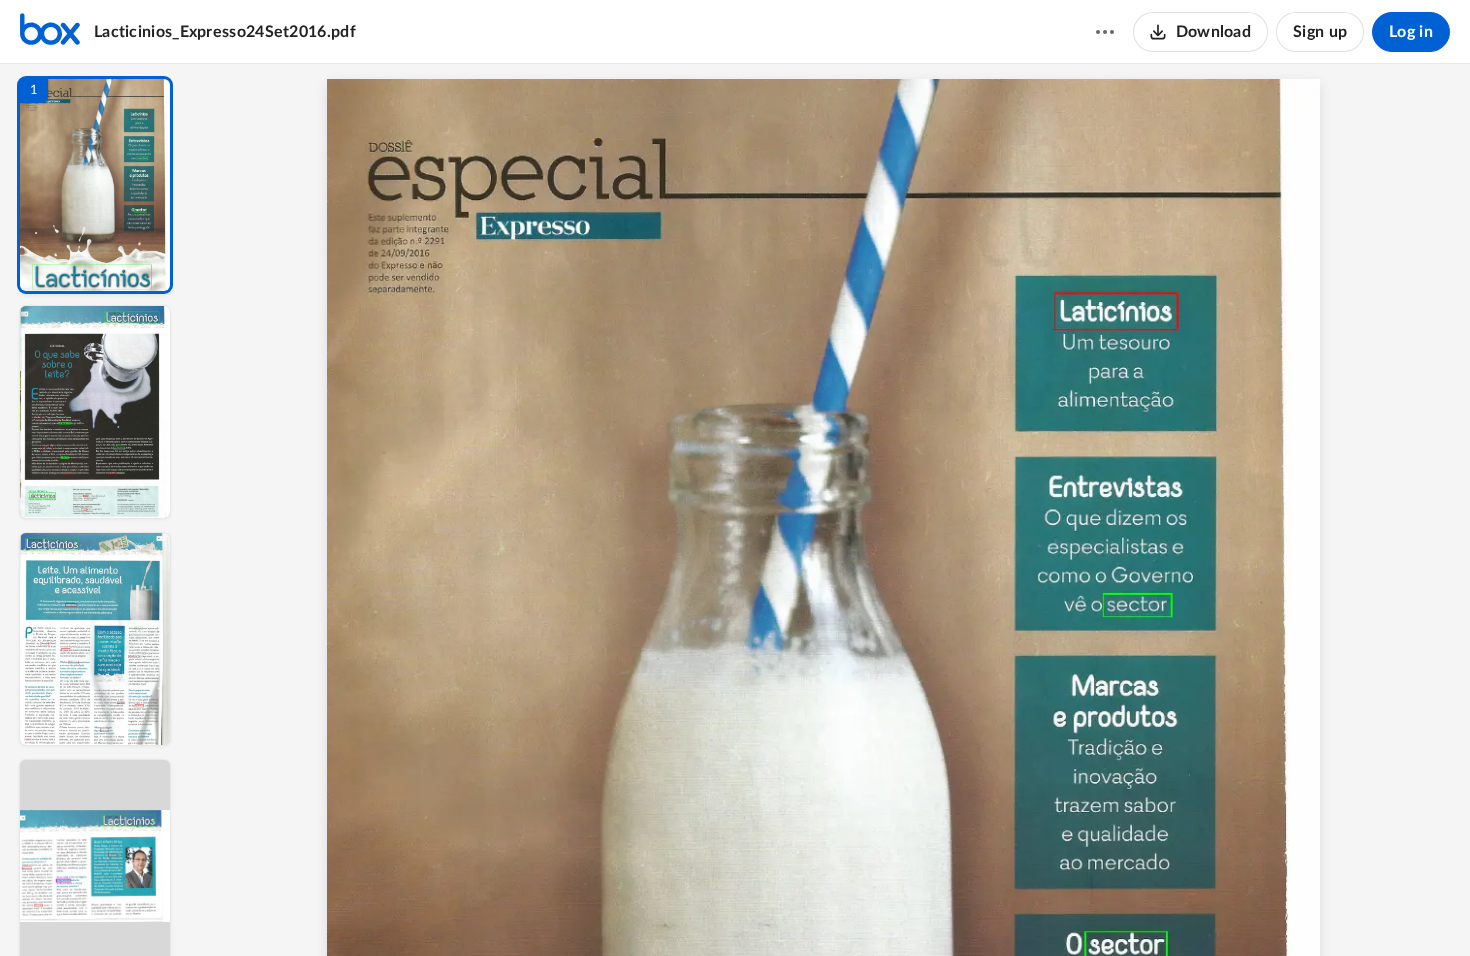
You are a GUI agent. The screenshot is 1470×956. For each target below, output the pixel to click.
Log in (1411, 32)
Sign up (1320, 32)
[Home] (50, 32)
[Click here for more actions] (1105, 32)
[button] (95, 185)
